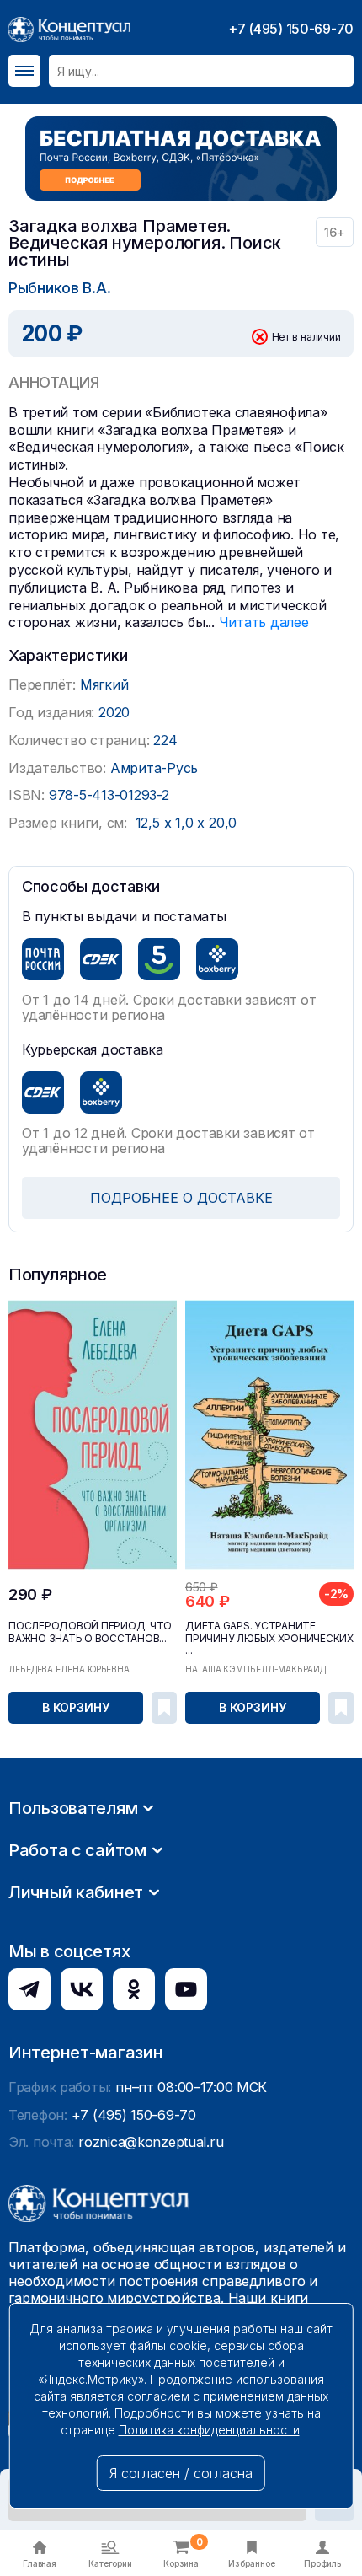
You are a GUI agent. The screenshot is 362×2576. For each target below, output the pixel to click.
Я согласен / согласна (181, 2473)
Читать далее (264, 622)
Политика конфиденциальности (209, 2430)
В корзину (76, 1707)
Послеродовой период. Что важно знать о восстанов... (90, 1632)
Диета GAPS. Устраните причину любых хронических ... (269, 1638)
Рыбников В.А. (59, 288)
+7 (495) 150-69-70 (291, 29)
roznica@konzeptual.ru (151, 2142)
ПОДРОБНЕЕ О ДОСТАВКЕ (181, 1198)
